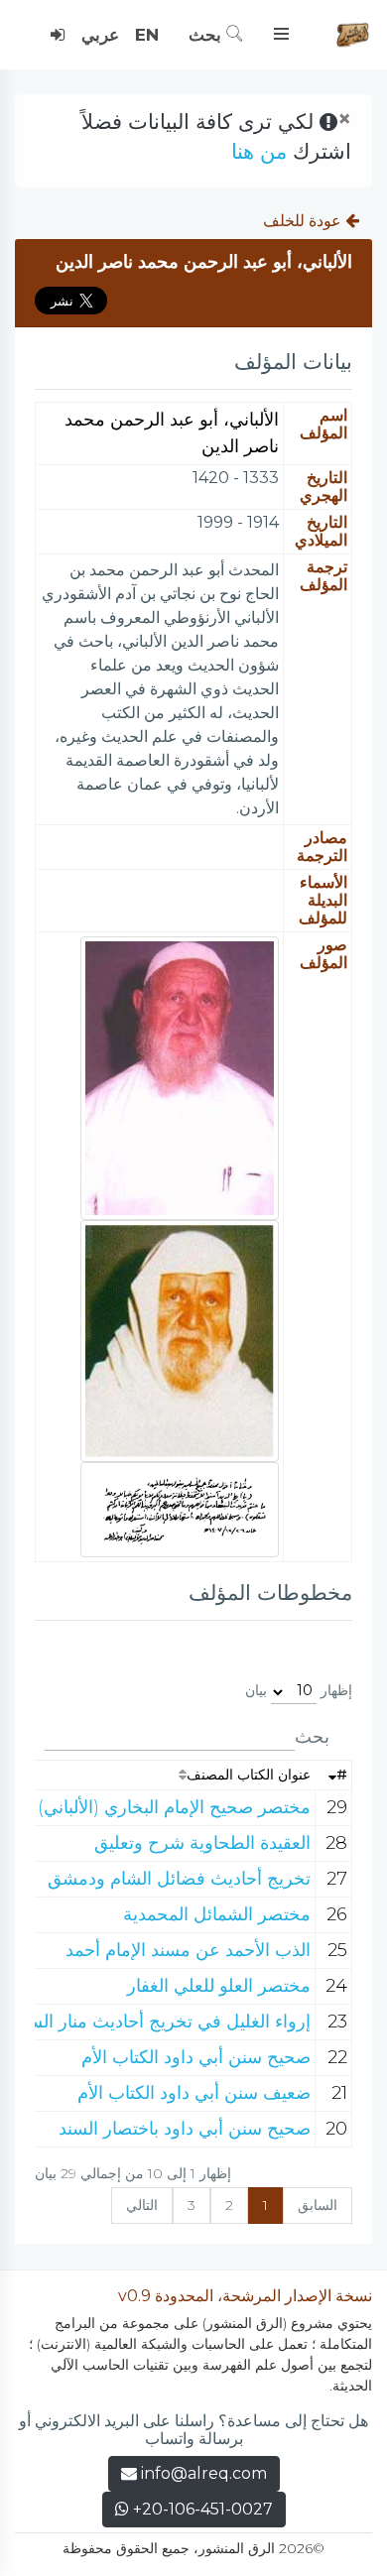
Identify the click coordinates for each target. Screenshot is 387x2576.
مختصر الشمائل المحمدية (217, 1914)
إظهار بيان (299, 1690)
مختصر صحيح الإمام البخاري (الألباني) (174, 1807)
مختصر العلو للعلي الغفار (219, 1986)
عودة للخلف (304, 221)
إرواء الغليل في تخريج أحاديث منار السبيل (157, 2022)
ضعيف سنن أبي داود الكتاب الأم (194, 2093)
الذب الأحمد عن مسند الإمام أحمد (188, 1950)
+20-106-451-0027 (201, 2509)
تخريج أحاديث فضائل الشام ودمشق (179, 1879)
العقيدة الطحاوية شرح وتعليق (202, 1843)
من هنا (259, 151)
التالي (142, 2205)
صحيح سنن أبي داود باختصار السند (185, 2129)
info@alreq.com (204, 2473)
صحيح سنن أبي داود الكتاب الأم (196, 2057)
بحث (207, 35)
